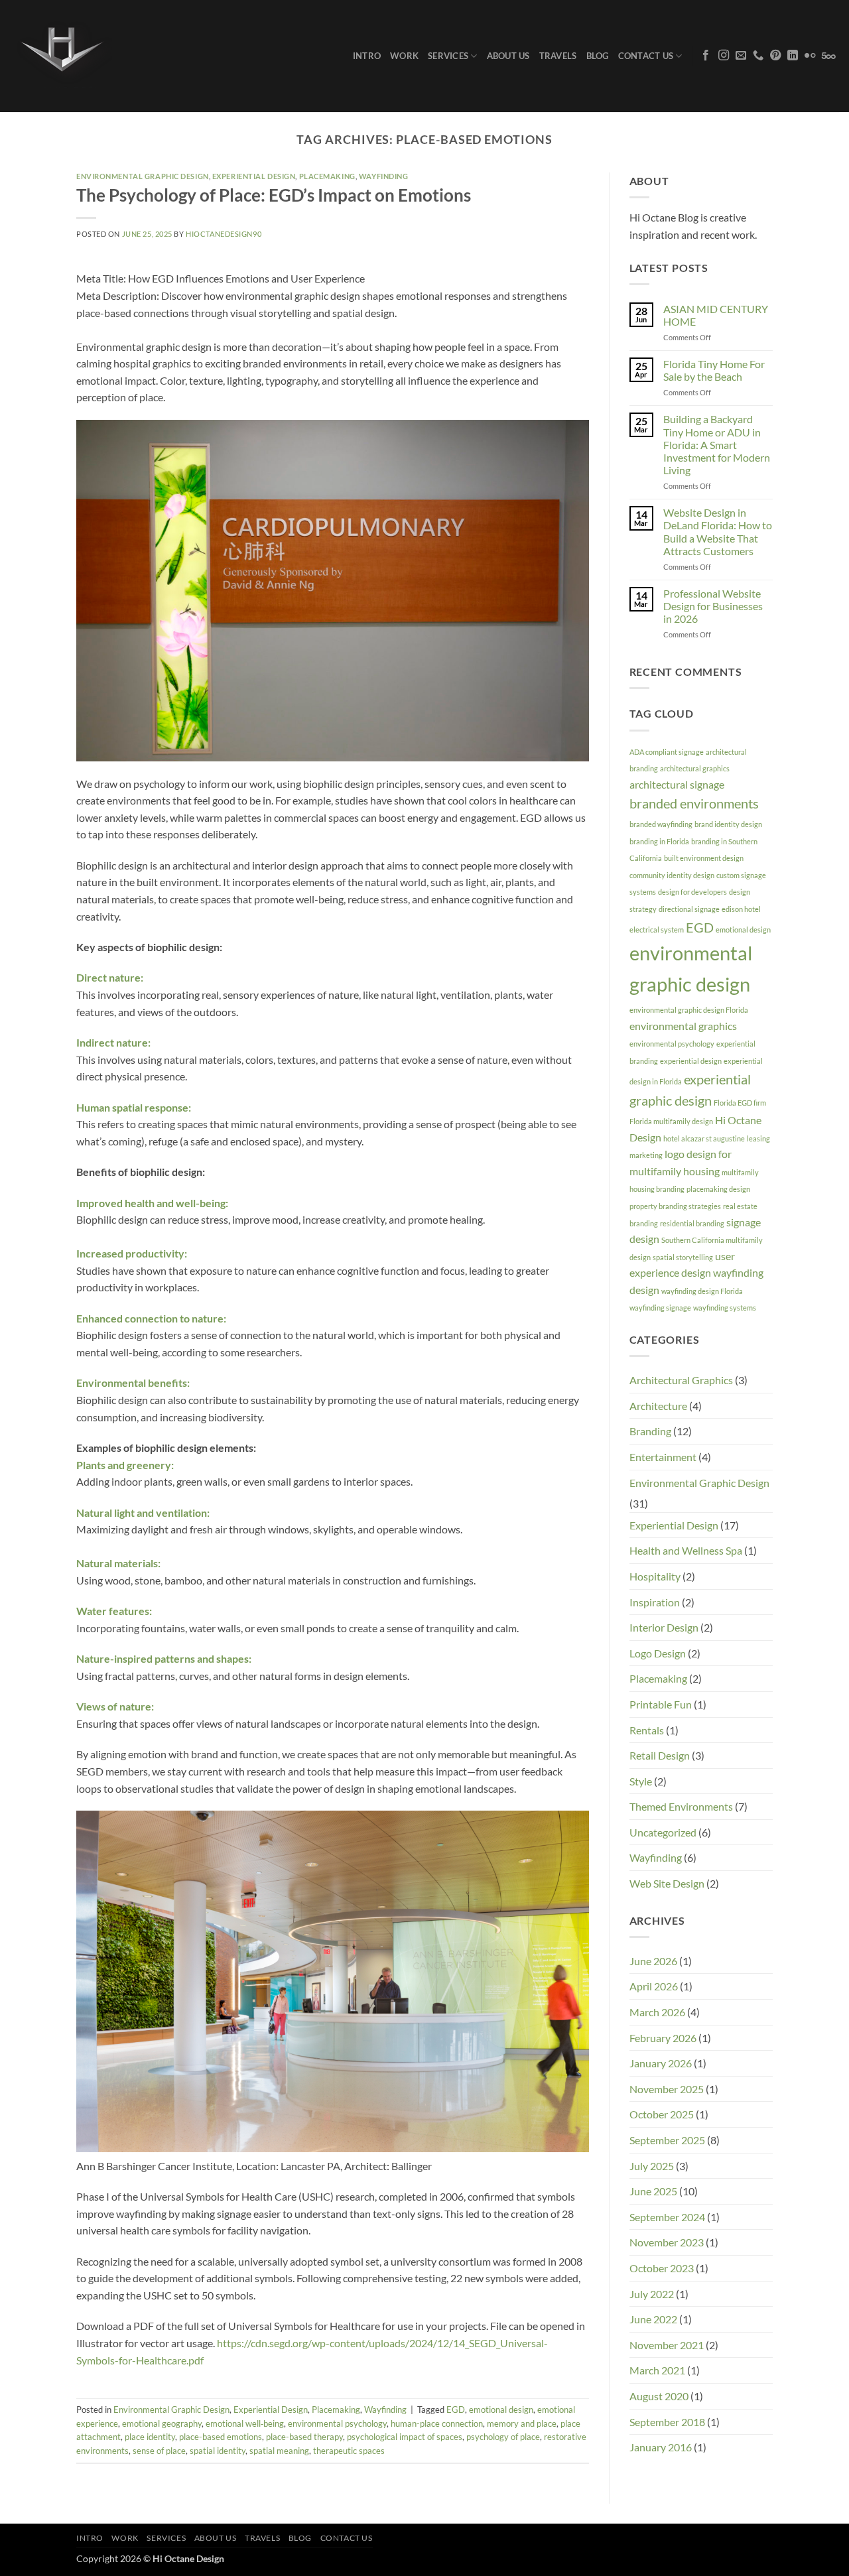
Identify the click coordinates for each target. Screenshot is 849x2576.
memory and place (522, 2423)
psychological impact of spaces (405, 2437)
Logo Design (658, 1653)
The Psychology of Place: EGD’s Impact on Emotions (274, 195)
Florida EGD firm (740, 1103)
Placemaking (327, 176)
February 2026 (663, 2038)
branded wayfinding (661, 824)
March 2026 (657, 2012)
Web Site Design (667, 1883)
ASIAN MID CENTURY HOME (716, 315)
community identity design (672, 875)
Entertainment (663, 1457)
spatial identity (218, 2451)
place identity (150, 2437)
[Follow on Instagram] (724, 56)
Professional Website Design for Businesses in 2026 (713, 606)
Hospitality (655, 1576)
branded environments (694, 803)
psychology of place (503, 2437)
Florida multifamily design (671, 1121)
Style (641, 1781)
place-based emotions (221, 2437)
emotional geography (162, 2423)
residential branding (692, 1223)
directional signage (689, 909)
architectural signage (677, 784)
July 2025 (652, 2166)
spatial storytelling (683, 1257)
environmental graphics (683, 1026)
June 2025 (653, 2191)
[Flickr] (810, 56)
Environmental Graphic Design (143, 176)
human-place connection (437, 2423)
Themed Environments (681, 1806)
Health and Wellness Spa (686, 1550)
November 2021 (667, 2345)
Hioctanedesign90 (224, 234)
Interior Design (664, 1627)
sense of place (159, 2451)
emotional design (501, 2410)
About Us (508, 56)
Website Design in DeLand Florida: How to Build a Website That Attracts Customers (718, 532)
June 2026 (653, 1961)
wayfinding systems (725, 1308)
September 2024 (667, 2217)
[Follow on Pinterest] (775, 56)
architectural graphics (695, 768)
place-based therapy (304, 2437)
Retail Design (660, 1755)
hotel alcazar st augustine (704, 1138)
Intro (367, 56)
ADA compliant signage (667, 752)
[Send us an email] (741, 56)
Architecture (658, 1406)
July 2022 (652, 2294)
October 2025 (662, 2114)
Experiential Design (254, 176)
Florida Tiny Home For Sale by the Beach (714, 370)
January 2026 (661, 2063)
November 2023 (667, 2242)
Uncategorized (663, 1832)
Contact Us (646, 56)
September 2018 (667, 2422)
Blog (598, 56)
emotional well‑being (245, 2423)
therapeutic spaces (349, 2451)
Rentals (647, 1730)
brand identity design (728, 824)
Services (448, 56)
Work (404, 56)
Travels (558, 56)
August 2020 (659, 2396)
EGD (456, 2410)
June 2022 (653, 2319)
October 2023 (662, 2268)
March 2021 (657, 2370)
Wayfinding (384, 176)
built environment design (704, 858)
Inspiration (655, 1602)
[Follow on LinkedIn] (793, 56)
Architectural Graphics (681, 1380)
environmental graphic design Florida (689, 1010)
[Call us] (758, 56)
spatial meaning (279, 2451)
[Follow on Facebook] (706, 56)
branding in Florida (659, 841)
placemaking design (718, 1189)
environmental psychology (337, 2423)
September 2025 (667, 2140)
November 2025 (667, 2089)
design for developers (692, 892)
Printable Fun (661, 1704)
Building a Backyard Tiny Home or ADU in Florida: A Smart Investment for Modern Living (717, 444)
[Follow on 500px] (829, 56)
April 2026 (654, 1986)
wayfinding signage (660, 1308)
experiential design (691, 1061)
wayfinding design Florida (702, 1291)
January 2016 (661, 2447)
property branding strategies (675, 1206)
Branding (650, 1431)
